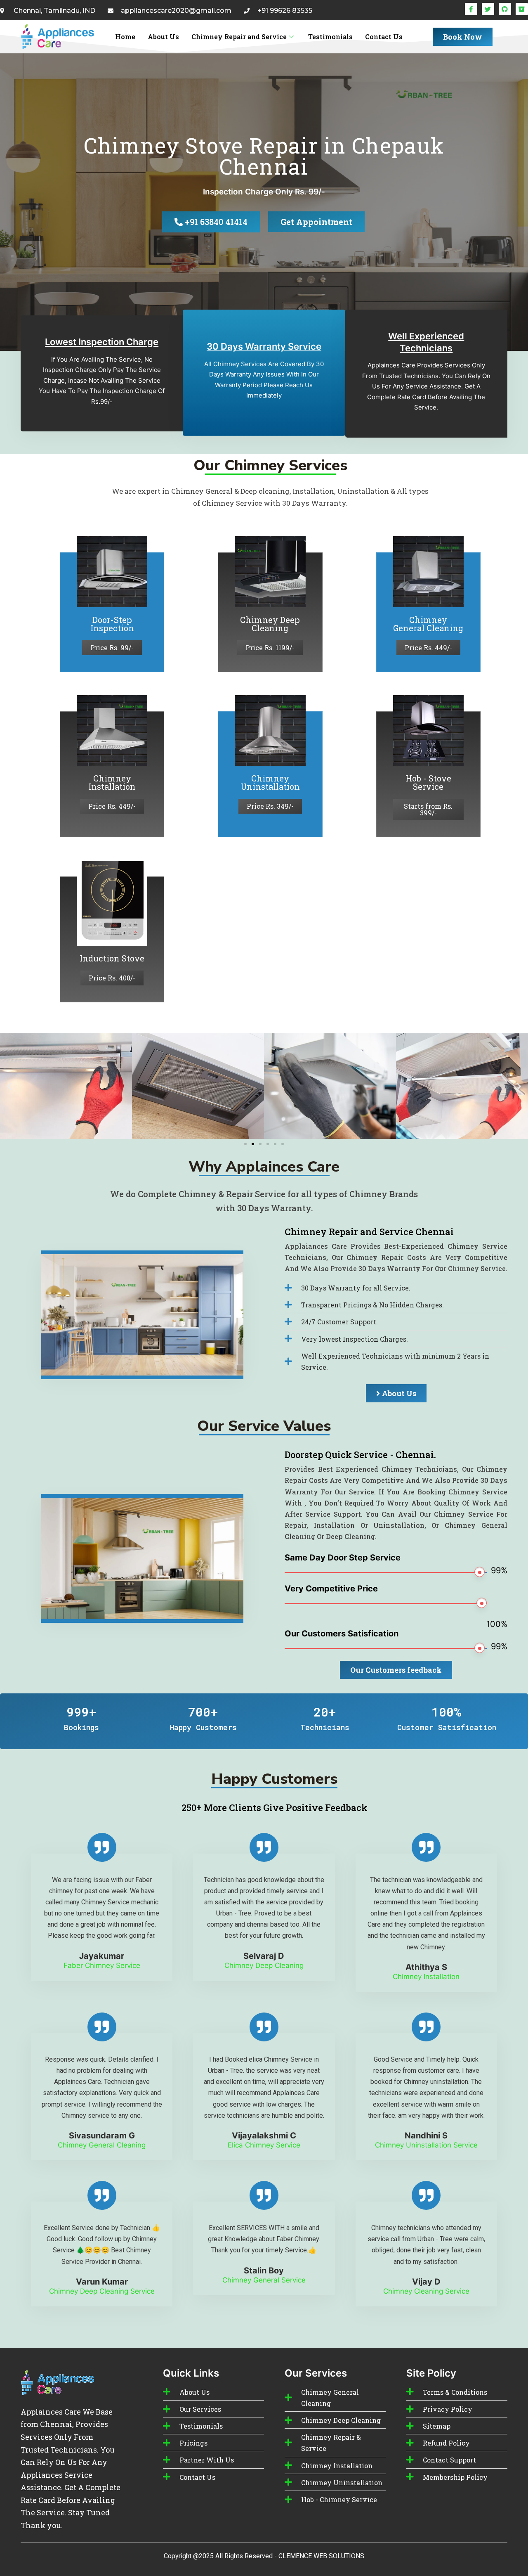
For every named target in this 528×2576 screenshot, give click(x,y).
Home (125, 37)
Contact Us (384, 37)
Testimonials (330, 37)
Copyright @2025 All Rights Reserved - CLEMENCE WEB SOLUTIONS (264, 2556)
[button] (9, 1086)
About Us (163, 37)
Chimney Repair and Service (239, 37)
